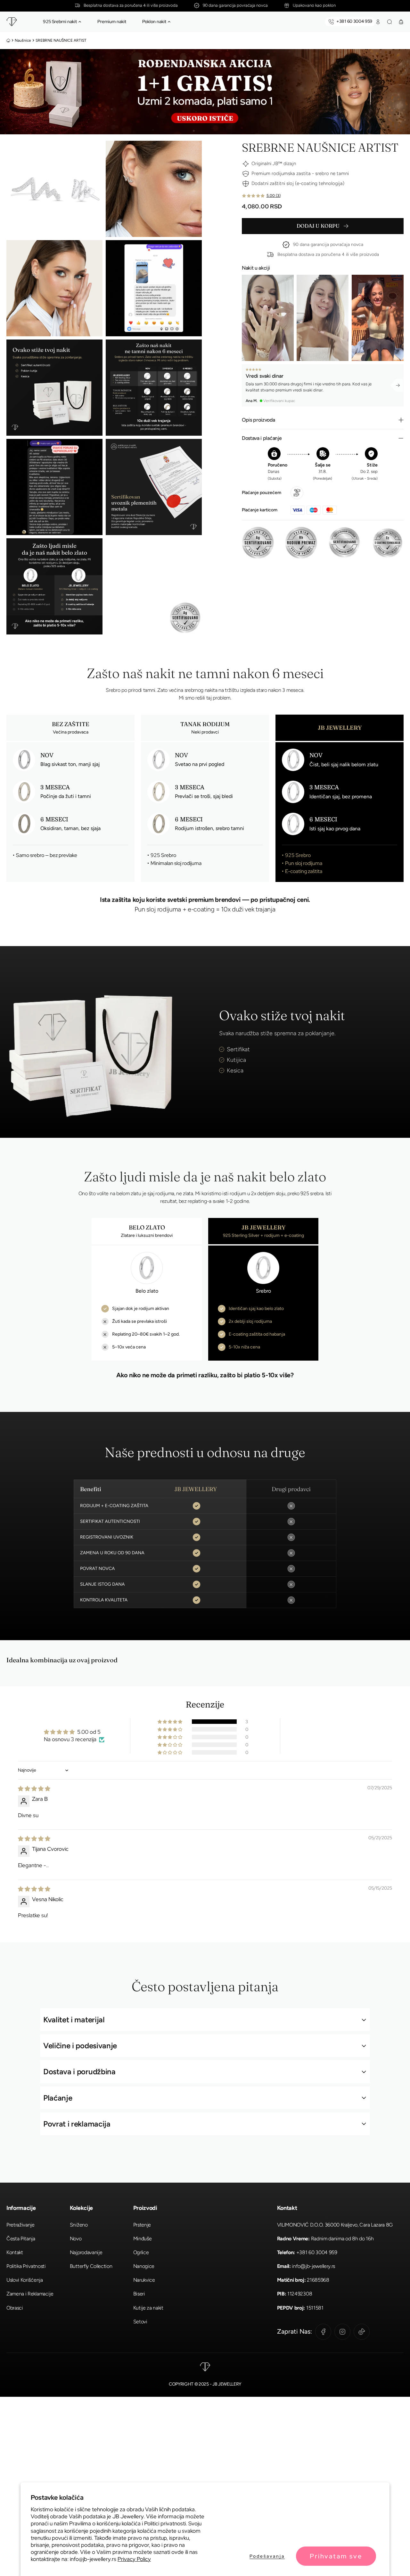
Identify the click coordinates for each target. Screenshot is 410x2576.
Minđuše (143, 2239)
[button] (80, 22)
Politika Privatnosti (26, 2266)
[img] (34, 1789)
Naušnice (23, 40)
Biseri (139, 2294)
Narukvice (144, 2280)
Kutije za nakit (148, 2308)
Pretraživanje (20, 2225)
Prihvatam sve (336, 2556)
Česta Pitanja (21, 2239)
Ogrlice (141, 2252)
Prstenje (142, 2225)
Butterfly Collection (91, 2266)
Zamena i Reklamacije (30, 2294)
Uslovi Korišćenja (25, 2280)
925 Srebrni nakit (60, 21)
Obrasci (15, 2308)
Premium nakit (112, 21)
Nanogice (144, 2266)
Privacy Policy (134, 2559)
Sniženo (79, 2225)
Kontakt (15, 2252)
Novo (76, 2239)
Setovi (140, 2322)
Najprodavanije (86, 2252)
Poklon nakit (154, 21)
